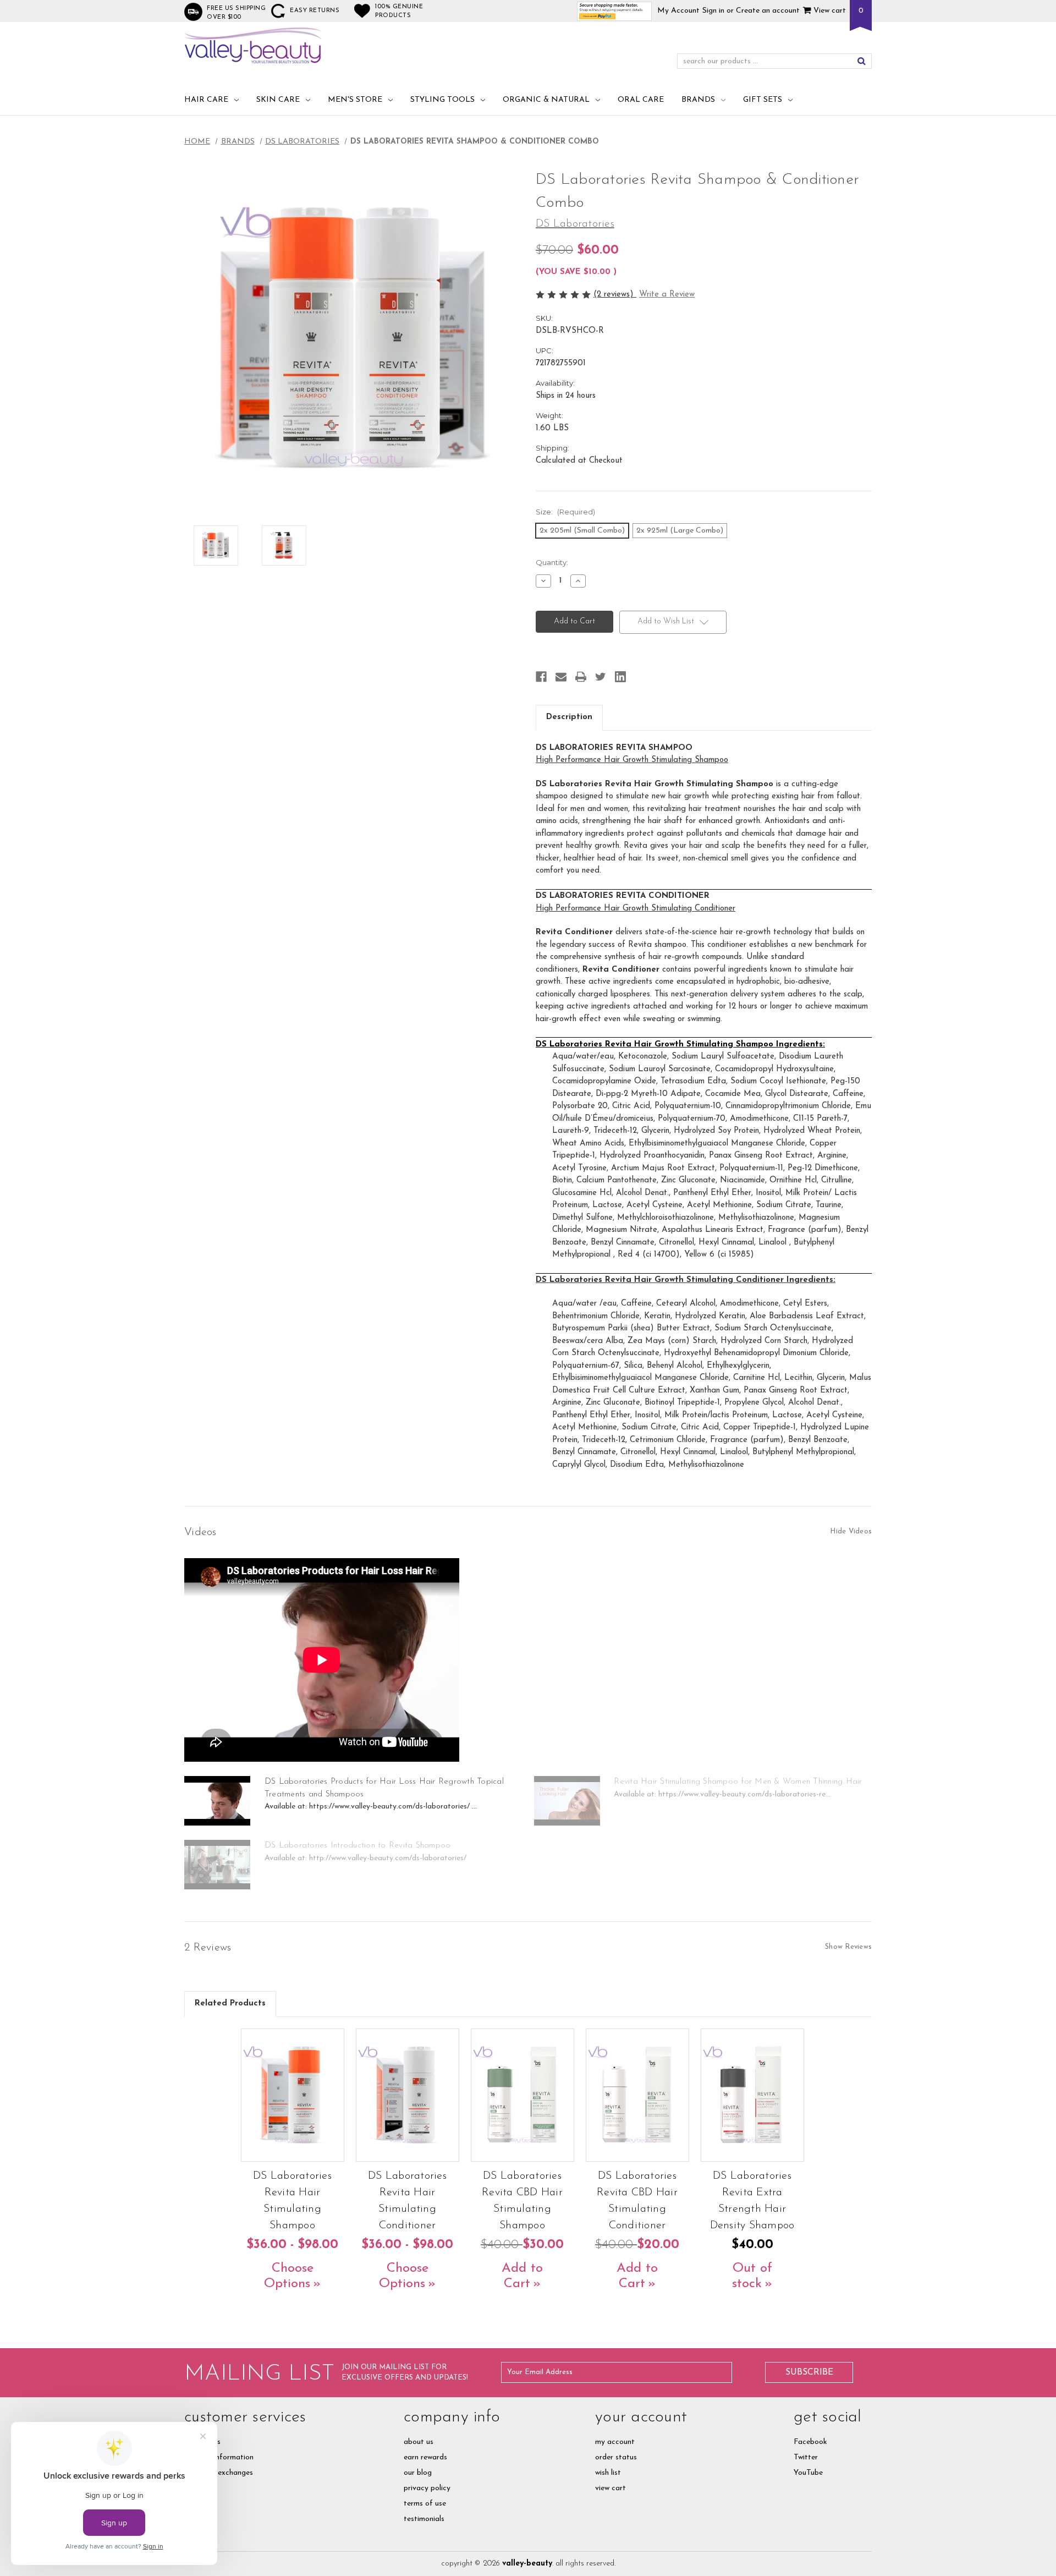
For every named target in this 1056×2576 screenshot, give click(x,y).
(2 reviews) (615, 295)
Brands (698, 100)
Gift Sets (763, 100)
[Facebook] (541, 677)
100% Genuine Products (399, 11)
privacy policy (427, 2488)
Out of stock (752, 2276)
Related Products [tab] (230, 2004)
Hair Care (206, 100)
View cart (829, 11)
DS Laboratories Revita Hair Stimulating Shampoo (292, 2201)
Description (569, 717)
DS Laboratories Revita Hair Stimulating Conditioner (407, 2201)
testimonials (424, 2519)
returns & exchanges (219, 2473)
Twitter (806, 2457)
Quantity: (552, 562)
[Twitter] (601, 677)
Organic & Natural (546, 100)
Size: (565, 512)
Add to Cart (522, 2276)
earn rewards (425, 2457)
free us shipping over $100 (236, 13)
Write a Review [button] (667, 295)
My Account (678, 11)
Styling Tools (442, 100)
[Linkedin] (620, 677)
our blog (418, 2473)
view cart (610, 2488)
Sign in (713, 11)
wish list (608, 2473)
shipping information (219, 2457)
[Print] (581, 677)
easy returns (315, 11)
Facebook (810, 2442)
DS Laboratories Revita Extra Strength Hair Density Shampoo (752, 2201)
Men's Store (355, 100)
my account (615, 2442)
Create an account (768, 11)
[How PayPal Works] (615, 11)
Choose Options (289, 2276)
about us (419, 2442)
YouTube (808, 2473)
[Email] (561, 677)
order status (616, 2457)
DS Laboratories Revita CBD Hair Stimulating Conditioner (637, 2201)
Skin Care (278, 100)
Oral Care (641, 100)
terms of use (425, 2504)
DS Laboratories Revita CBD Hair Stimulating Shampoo (522, 2201)
